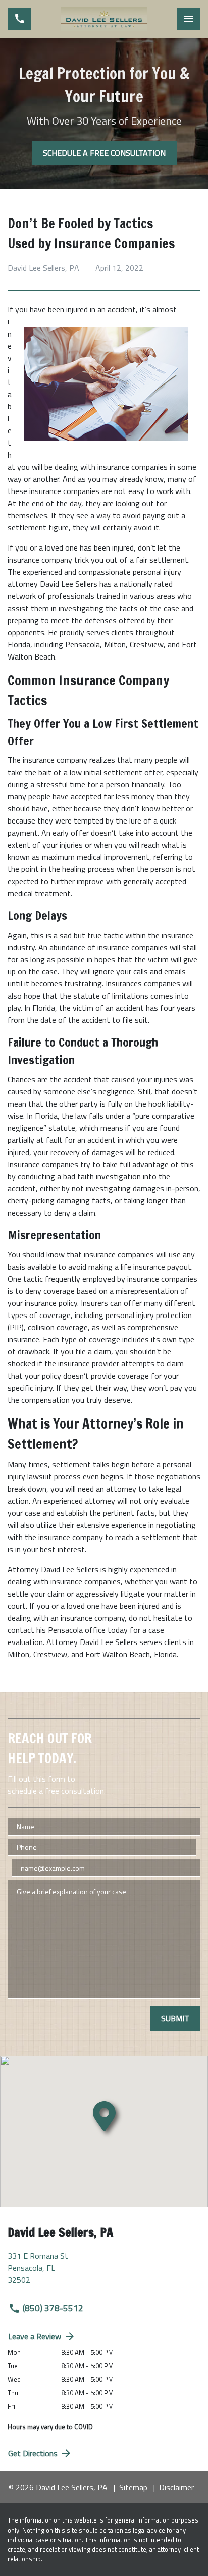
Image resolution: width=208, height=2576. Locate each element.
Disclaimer (176, 2487)
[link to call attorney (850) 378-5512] (19, 19)
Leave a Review (35, 2336)
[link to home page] (104, 19)
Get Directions (33, 2453)
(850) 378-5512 (53, 2308)
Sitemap (133, 2487)
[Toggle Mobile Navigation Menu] (189, 19)
